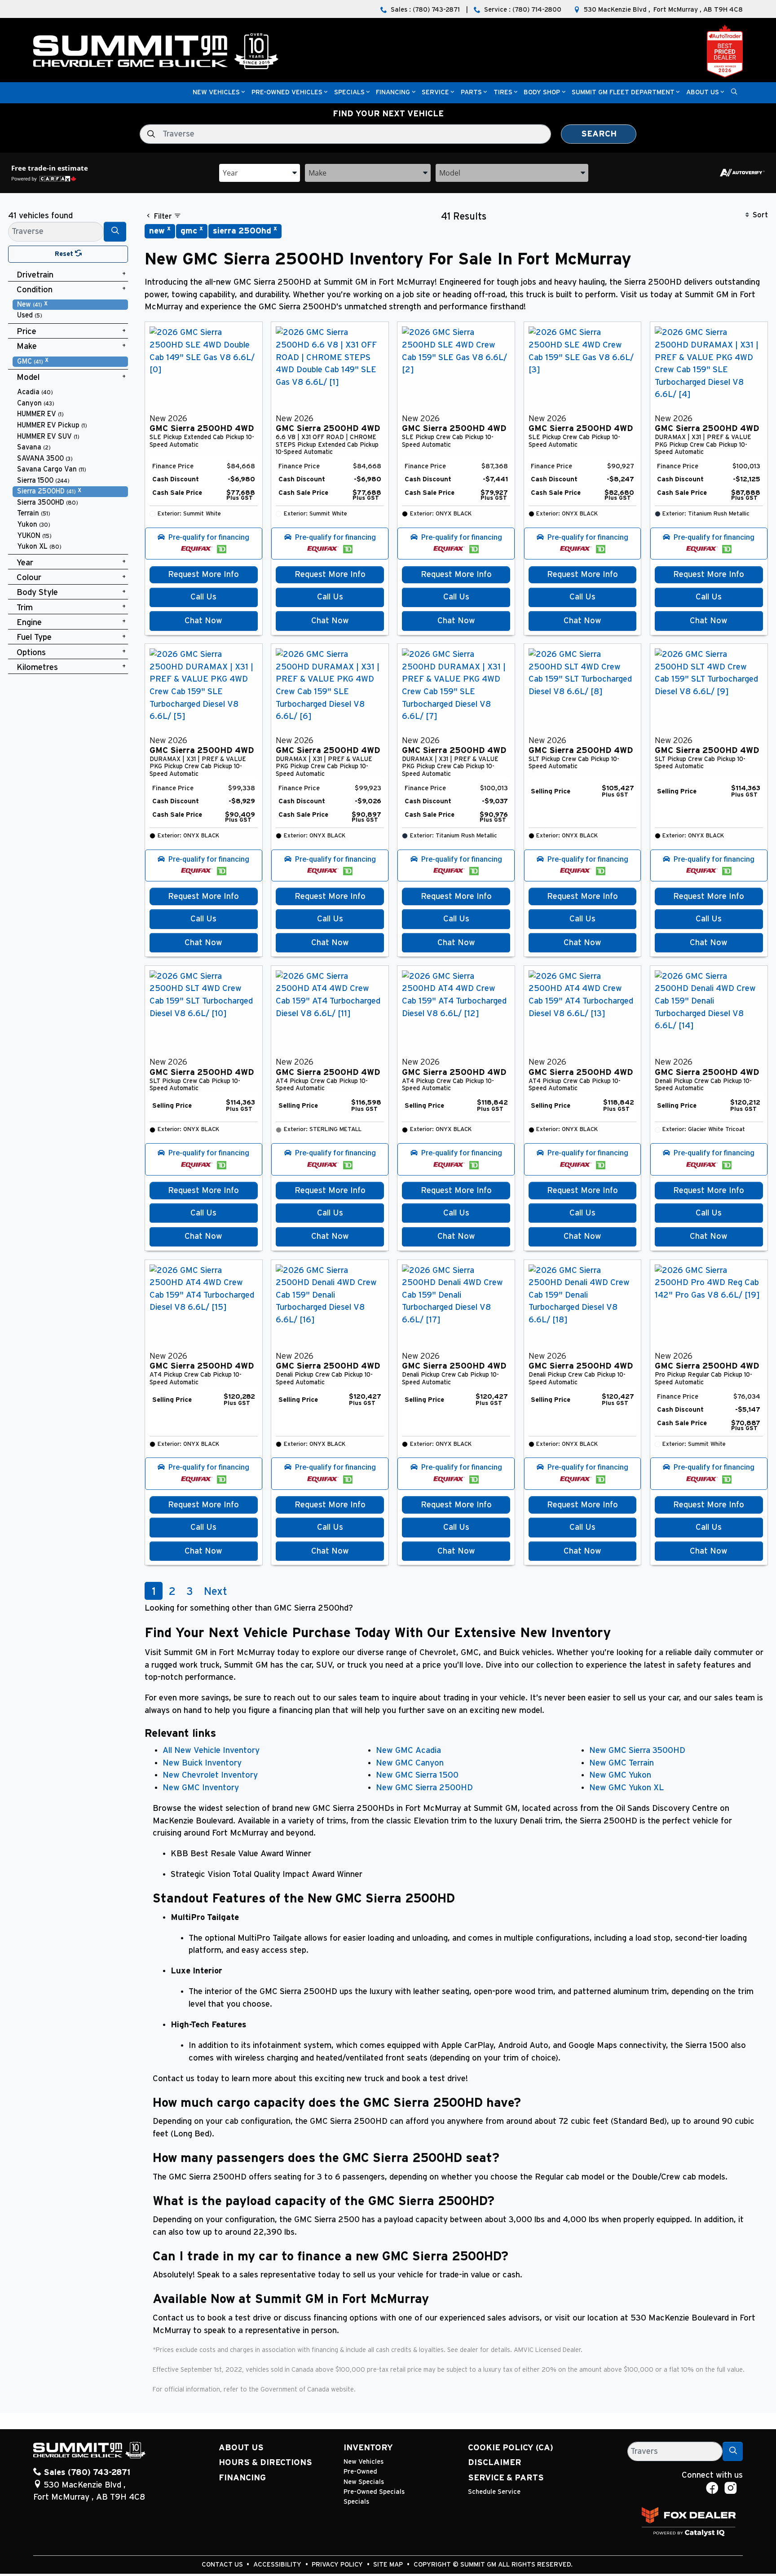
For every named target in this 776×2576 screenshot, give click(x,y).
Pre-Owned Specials (374, 2492)
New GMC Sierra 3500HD (637, 1750)
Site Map (389, 2565)
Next (216, 1592)
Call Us (203, 597)
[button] (216, 93)
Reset (65, 254)
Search (599, 134)
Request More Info (203, 575)
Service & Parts (506, 2478)
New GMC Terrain (622, 1763)
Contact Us (223, 2565)
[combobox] (260, 172)
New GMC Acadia (408, 1750)
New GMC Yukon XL (626, 1788)
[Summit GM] (156, 51)
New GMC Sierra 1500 (417, 1775)
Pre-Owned (360, 2472)
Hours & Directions (265, 2463)
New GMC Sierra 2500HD (424, 1788)
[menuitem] (71, 305)
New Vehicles (364, 2462)
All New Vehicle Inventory (211, 1750)
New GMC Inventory (201, 1788)
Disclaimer (495, 2463)
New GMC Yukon (620, 1775)
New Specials (364, 2482)
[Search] (115, 231)
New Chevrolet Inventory (210, 1775)
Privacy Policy (338, 2565)
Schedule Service (494, 2492)
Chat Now (203, 621)
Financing (242, 2478)
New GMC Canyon (410, 1763)
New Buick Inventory (202, 1763)
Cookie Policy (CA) (511, 2448)
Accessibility (278, 2565)
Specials (356, 2502)
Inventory (368, 2448)
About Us (241, 2448)
